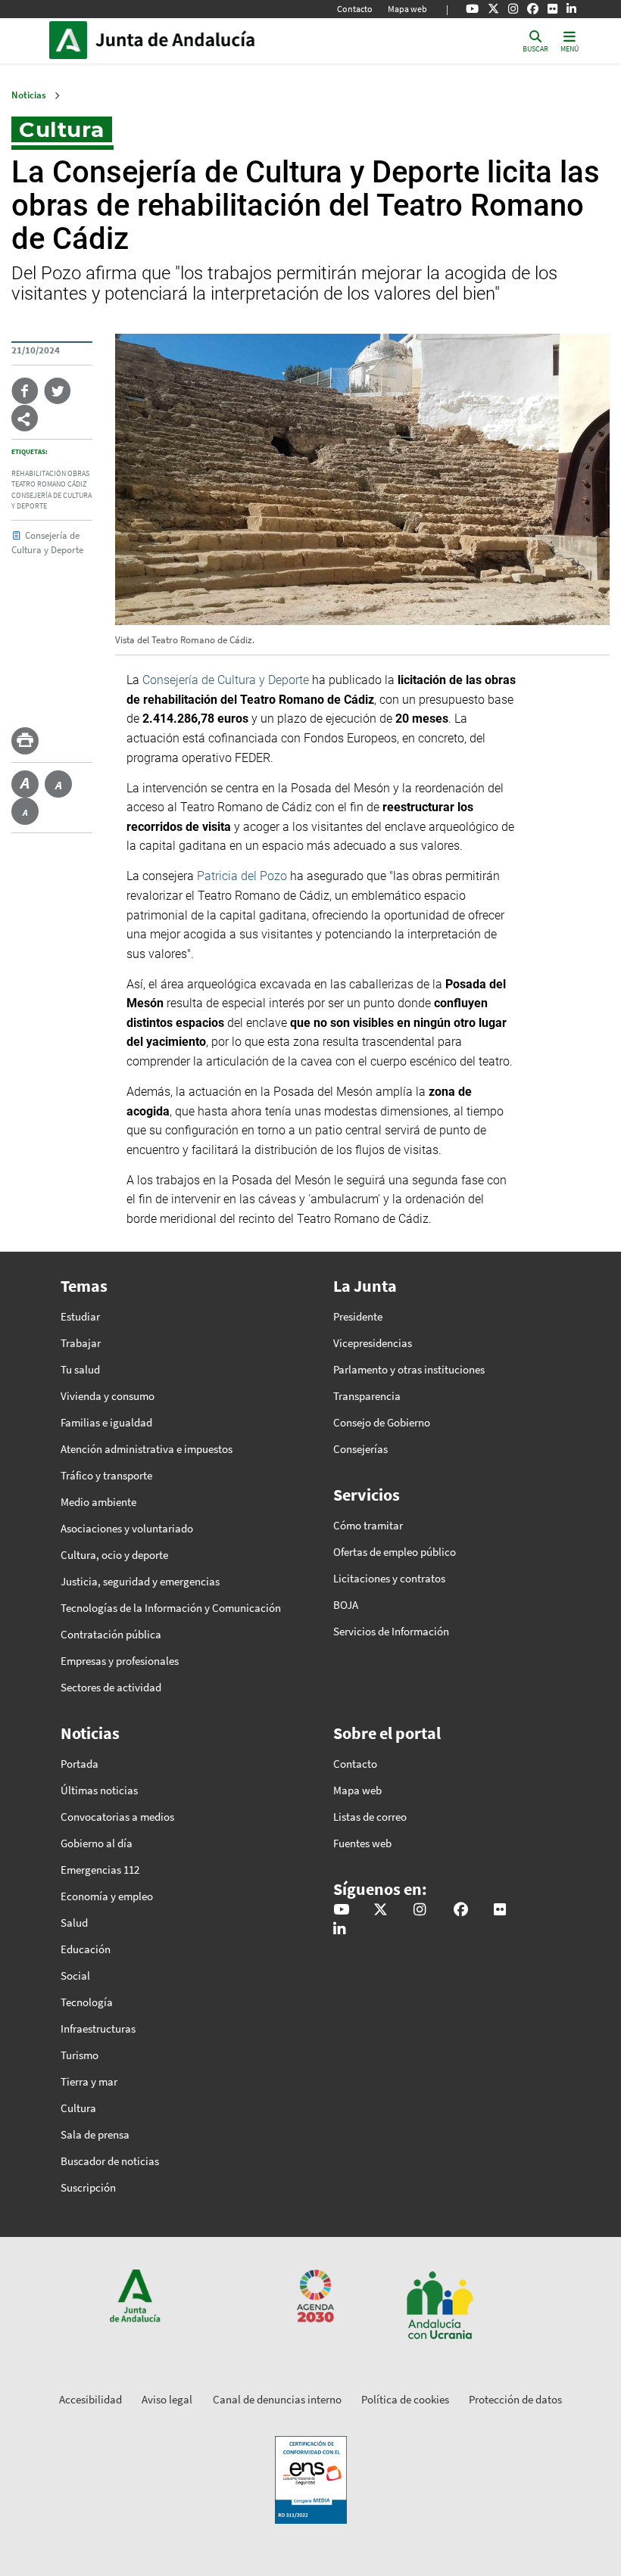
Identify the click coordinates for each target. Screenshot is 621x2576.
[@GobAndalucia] (472, 9)
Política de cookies (405, 2399)
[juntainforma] (552, 9)
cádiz (77, 484)
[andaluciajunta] (493, 9)
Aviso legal (167, 2399)
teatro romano (39, 484)
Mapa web (407, 9)
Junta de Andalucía (72, 40)
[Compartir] (25, 418)
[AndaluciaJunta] (533, 9)
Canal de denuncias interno (277, 2399)
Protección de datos (515, 2399)
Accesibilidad (90, 2399)
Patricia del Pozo (242, 876)
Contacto (355, 9)
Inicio (198, 40)
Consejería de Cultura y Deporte (226, 680)
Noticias (29, 95)
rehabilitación (39, 474)
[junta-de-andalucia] (571, 9)
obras (78, 474)
